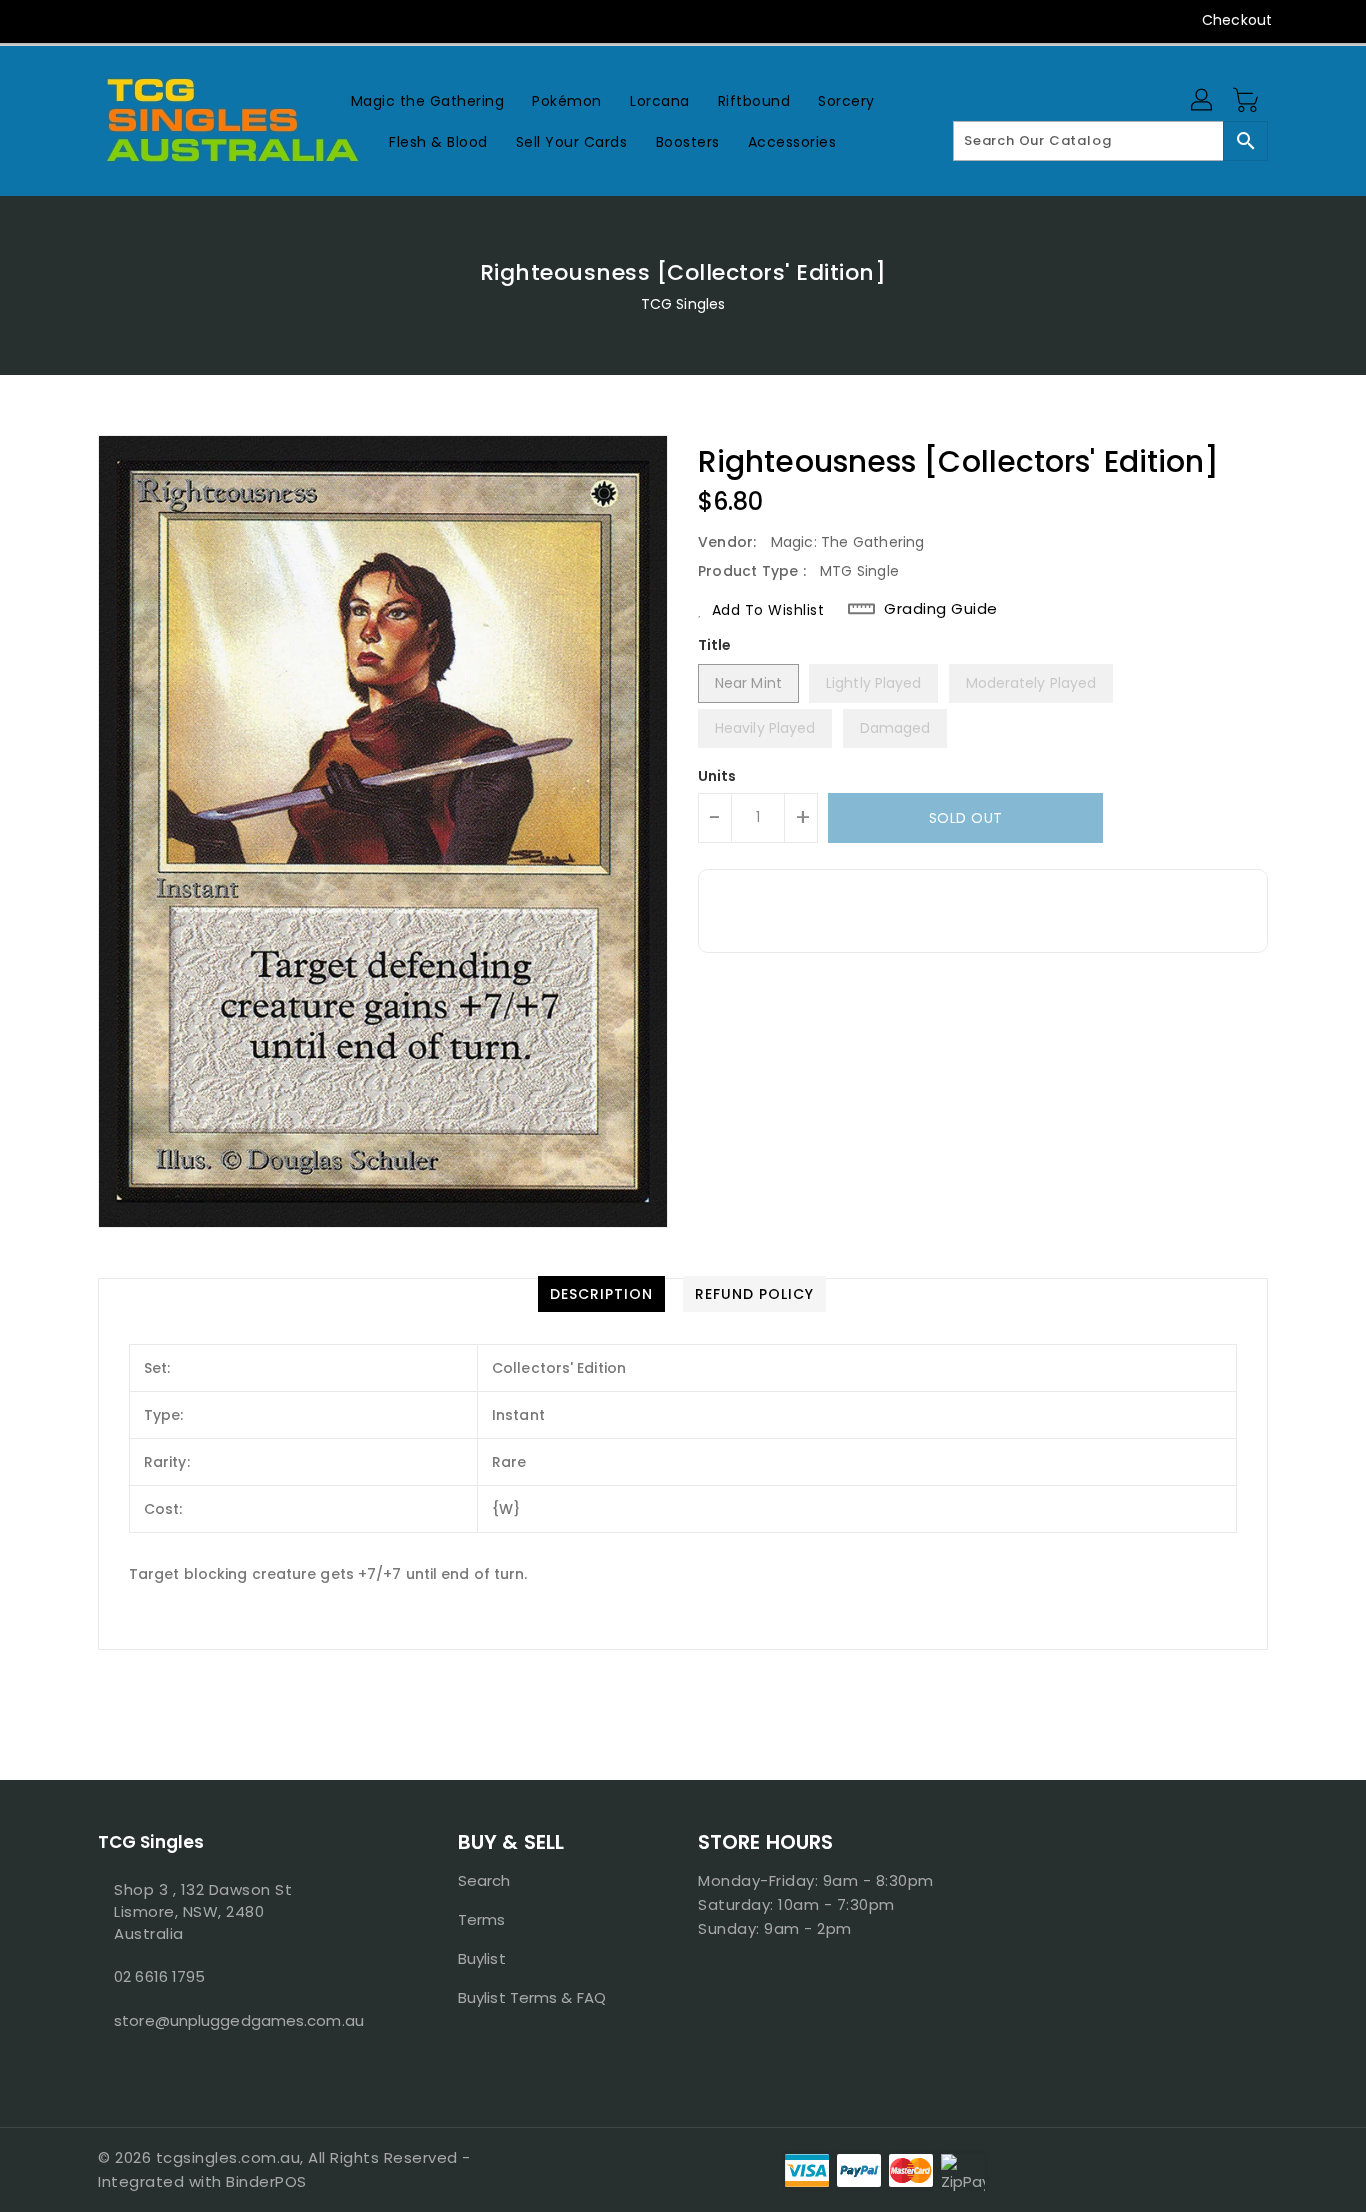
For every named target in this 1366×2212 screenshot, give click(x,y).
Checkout (1237, 20)
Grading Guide (941, 609)
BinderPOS (266, 2181)
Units (717, 776)
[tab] (601, 1294)
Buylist (482, 1958)
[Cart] (1248, 101)
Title (715, 645)
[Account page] (1203, 101)
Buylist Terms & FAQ (532, 1997)
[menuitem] (428, 100)
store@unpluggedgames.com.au (238, 2020)
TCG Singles (683, 304)
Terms (482, 1919)
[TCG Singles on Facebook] (70, 20)
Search (484, 1880)
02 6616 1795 (159, 1976)
